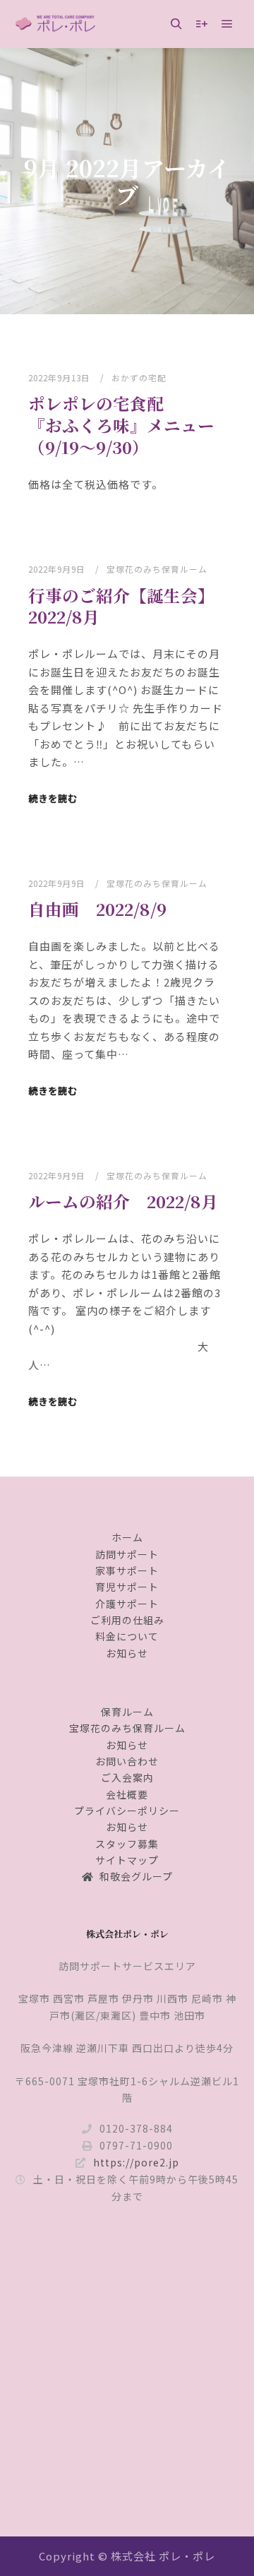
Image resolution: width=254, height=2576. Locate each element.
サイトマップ (127, 1860)
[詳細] (202, 24)
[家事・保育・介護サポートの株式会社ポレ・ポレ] (56, 24)
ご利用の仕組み (127, 1620)
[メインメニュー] (227, 24)
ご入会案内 (127, 1777)
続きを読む (53, 798)
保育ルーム (127, 1712)
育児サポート (127, 1587)
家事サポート (127, 1570)
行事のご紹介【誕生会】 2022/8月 (126, 606)
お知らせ (127, 1653)
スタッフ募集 (127, 1844)
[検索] (176, 24)
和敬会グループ (136, 1876)
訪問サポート (127, 1554)
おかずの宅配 (139, 377)
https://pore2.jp (136, 2162)
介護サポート (127, 1604)
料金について (127, 1636)
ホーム (127, 1537)
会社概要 (127, 1794)
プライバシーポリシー (127, 1811)
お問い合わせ (127, 1761)
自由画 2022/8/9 (97, 909)
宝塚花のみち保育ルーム (157, 569)
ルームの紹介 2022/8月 (123, 1201)
